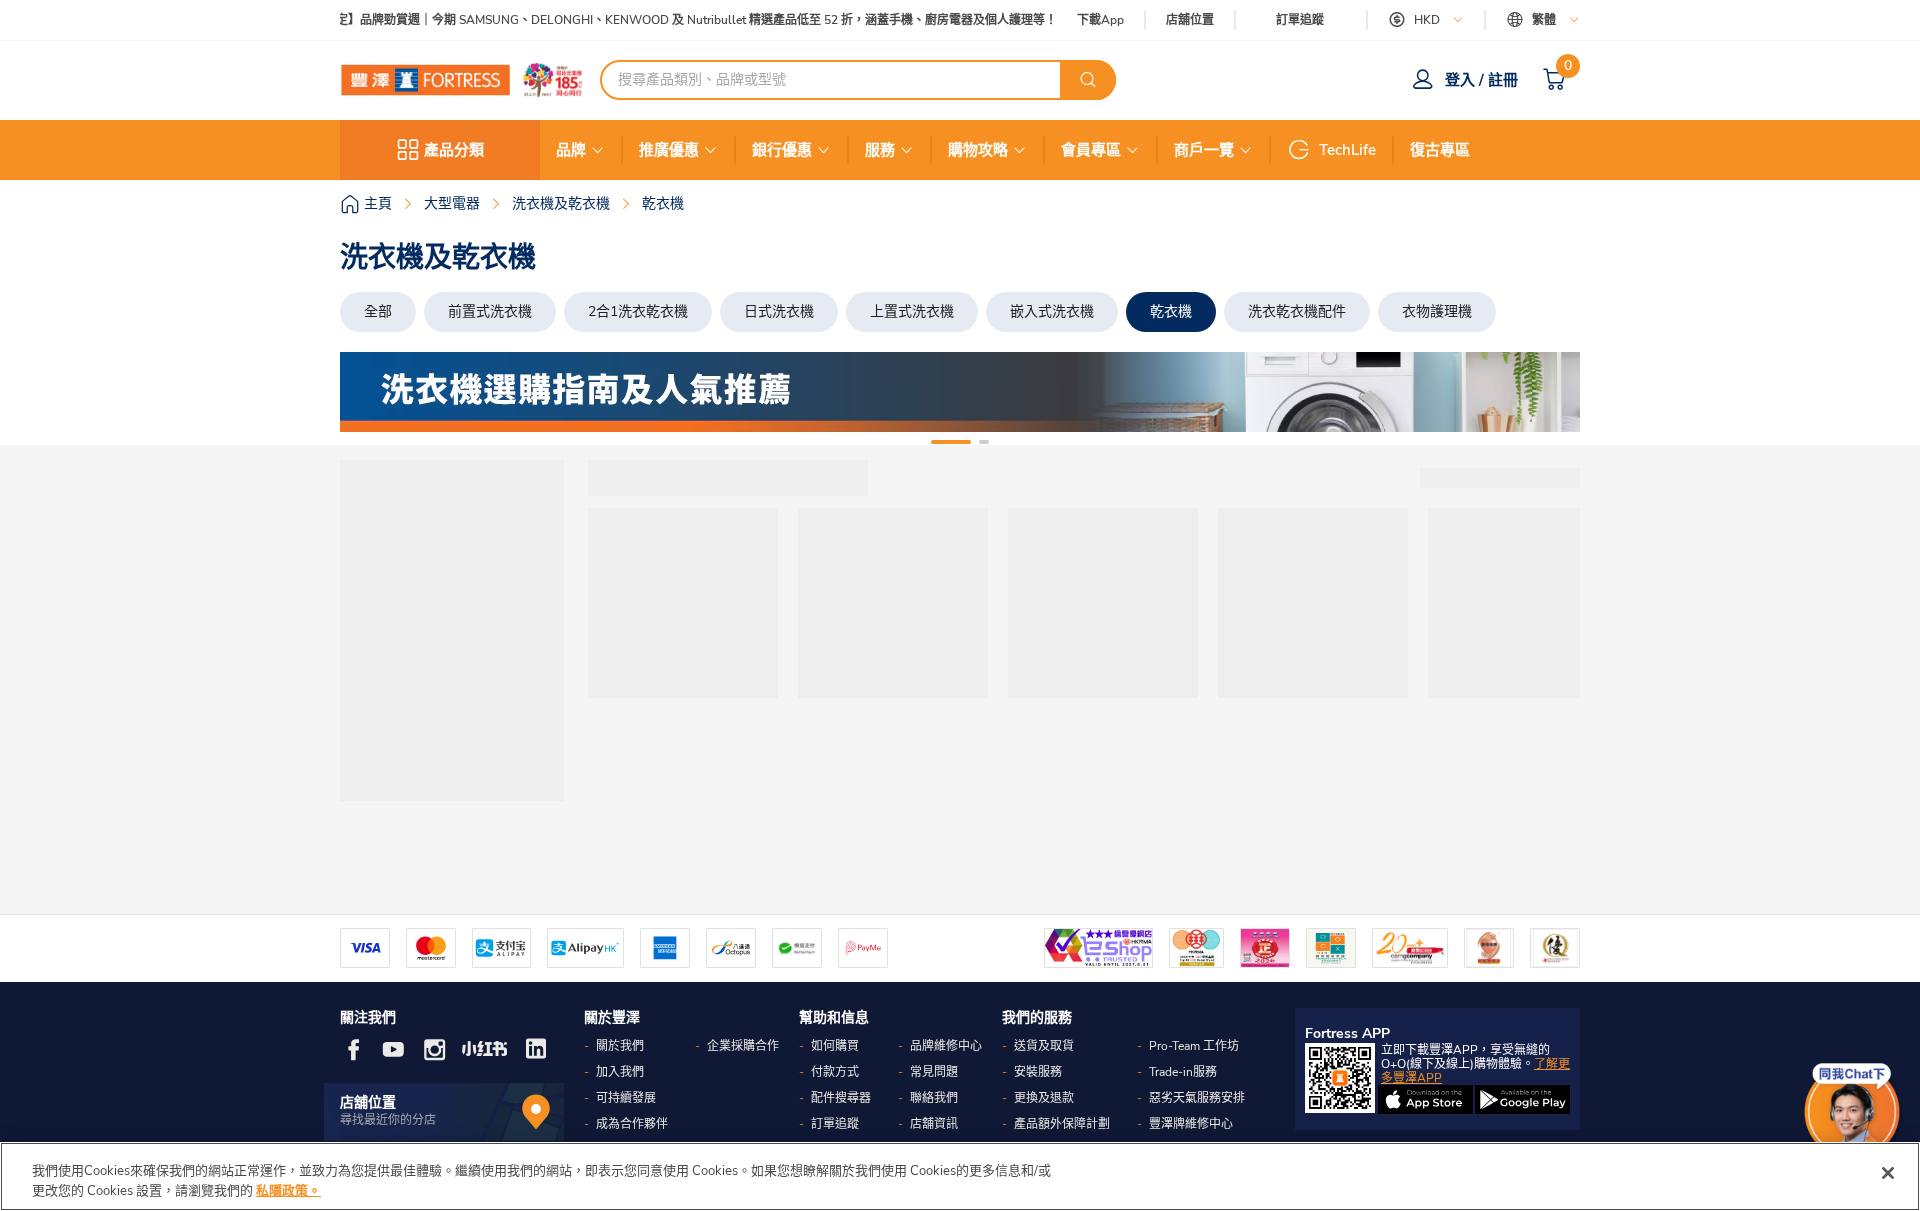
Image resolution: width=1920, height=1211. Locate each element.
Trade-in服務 (1183, 1072)
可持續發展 (626, 1098)
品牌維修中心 (946, 1046)
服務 (880, 150)
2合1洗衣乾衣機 (638, 311)
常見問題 (934, 1072)
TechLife (1347, 150)
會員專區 (1091, 150)
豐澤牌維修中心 (1191, 1124)
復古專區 (1440, 150)
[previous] (373, 392)
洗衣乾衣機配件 (1297, 311)
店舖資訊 (934, 1124)
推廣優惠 (669, 150)
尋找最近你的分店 (388, 1120)
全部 (378, 311)
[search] (1088, 80)
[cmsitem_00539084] (960, 392)
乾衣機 (1171, 311)
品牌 (571, 150)
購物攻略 (978, 150)
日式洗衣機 (779, 311)
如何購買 (835, 1046)
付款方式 (835, 1072)
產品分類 (454, 150)
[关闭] (1888, 1173)
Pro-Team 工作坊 (1194, 1046)
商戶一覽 (1204, 150)
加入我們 (620, 1072)
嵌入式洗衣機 (1052, 311)
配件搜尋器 (841, 1098)
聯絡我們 (934, 1098)
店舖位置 (1190, 20)
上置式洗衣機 (912, 311)
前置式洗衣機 (490, 311)
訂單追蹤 (1300, 20)
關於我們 (620, 1046)
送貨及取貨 (1044, 1046)
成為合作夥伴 (632, 1124)
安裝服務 (1038, 1072)
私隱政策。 (288, 1190)
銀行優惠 (782, 150)
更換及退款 (1044, 1098)
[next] (1547, 392)
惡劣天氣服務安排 (1197, 1098)
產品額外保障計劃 (1062, 1124)
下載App (1100, 20)
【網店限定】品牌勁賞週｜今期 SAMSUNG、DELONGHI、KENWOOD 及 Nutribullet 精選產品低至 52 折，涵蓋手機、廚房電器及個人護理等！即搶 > (678, 20)
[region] (960, 1176)
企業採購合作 (743, 1046)
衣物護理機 (1437, 311)
